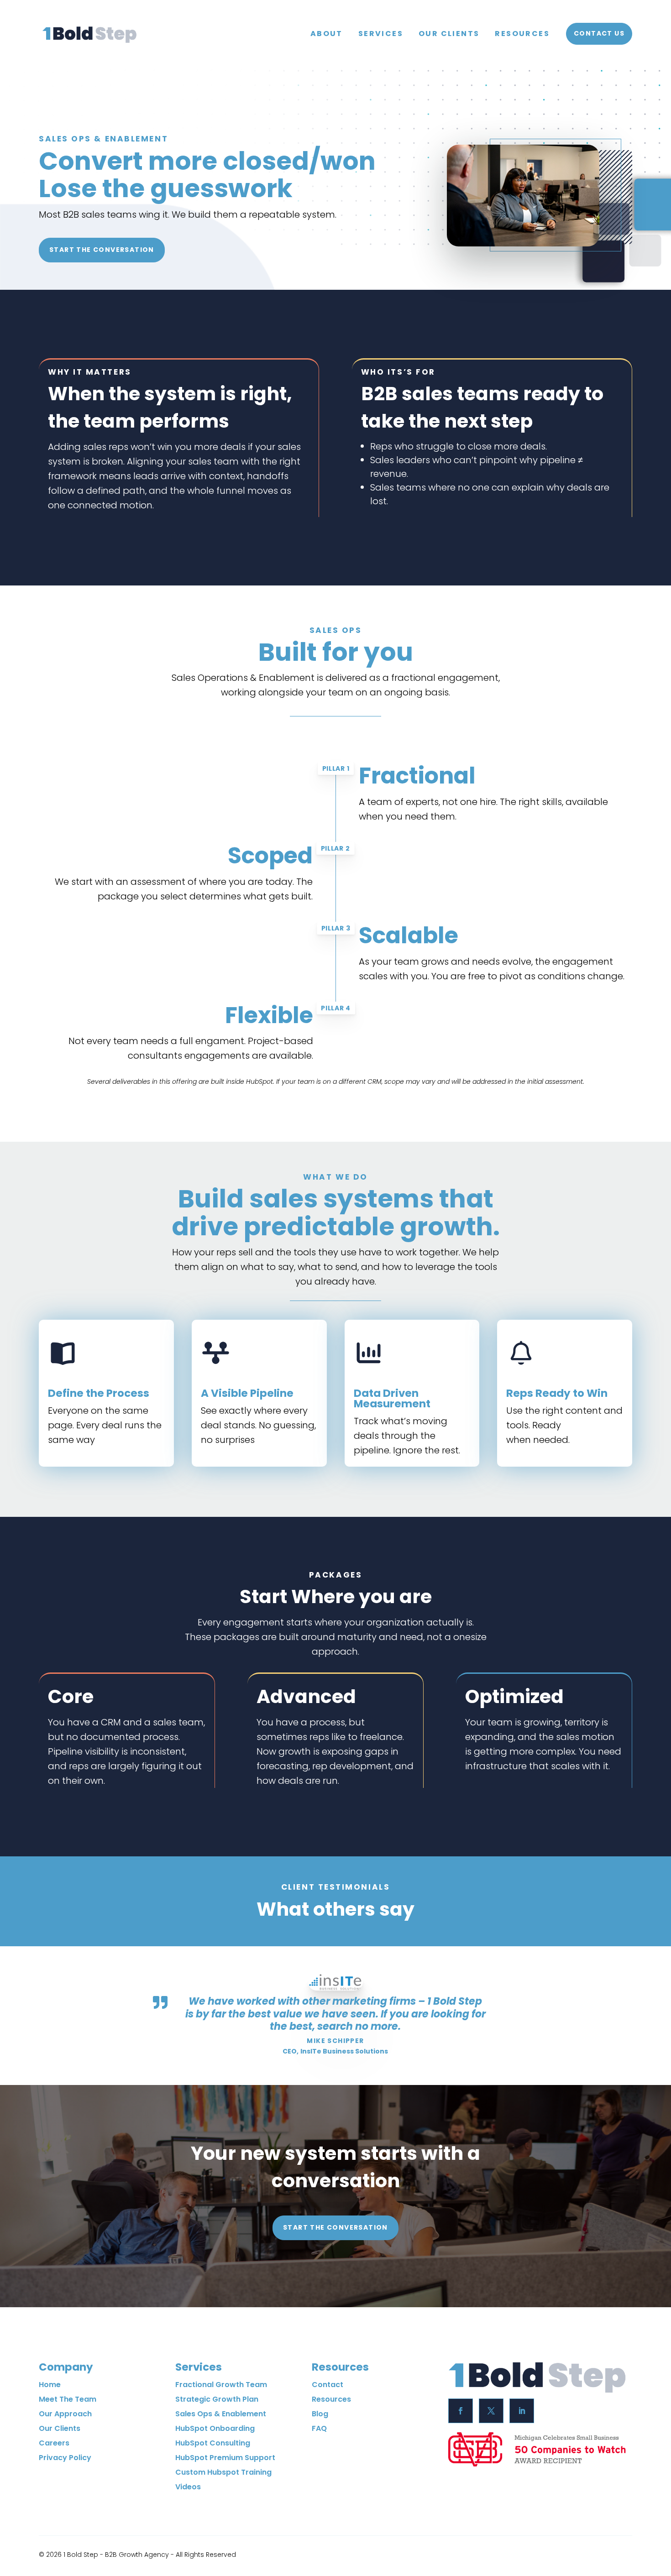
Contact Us (599, 33)
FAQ (319, 2428)
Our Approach (65, 2414)
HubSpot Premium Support (225, 2458)
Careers (54, 2443)
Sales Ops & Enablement (221, 2414)
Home (50, 2385)
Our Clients (449, 34)
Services (381, 34)
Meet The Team (68, 2399)
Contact (328, 2385)
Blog (320, 2414)
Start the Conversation (102, 250)
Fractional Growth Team (221, 2385)
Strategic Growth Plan (217, 2399)
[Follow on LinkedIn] (522, 2411)
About (327, 34)
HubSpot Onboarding (215, 2428)
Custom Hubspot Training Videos (223, 2479)
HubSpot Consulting (213, 2443)
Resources (522, 34)
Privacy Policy (65, 2458)
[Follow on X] (491, 2411)
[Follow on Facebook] (461, 2411)
